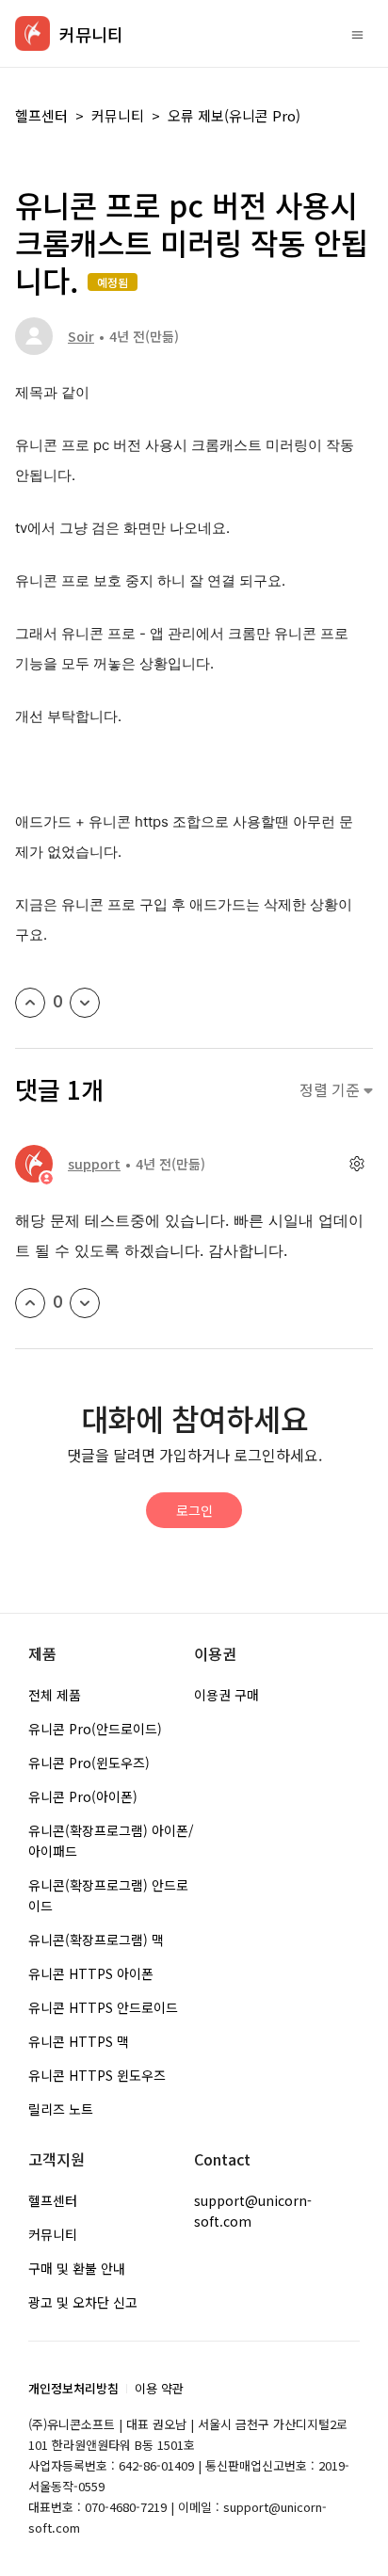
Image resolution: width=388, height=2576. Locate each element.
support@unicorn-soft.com (253, 2211)
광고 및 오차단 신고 (83, 2302)
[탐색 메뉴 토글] (357, 34)
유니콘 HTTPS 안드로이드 (103, 2007)
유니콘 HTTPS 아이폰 (91, 1973)
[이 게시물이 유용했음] (30, 1003)
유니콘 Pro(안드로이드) (95, 1729)
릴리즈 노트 (61, 2109)
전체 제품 (55, 1695)
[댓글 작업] (356, 1164)
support (94, 1164)
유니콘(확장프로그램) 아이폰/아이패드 (111, 1841)
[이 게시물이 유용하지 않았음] (85, 1003)
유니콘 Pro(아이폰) (83, 1796)
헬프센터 (41, 115)
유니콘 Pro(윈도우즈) (89, 1763)
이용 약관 (159, 2388)
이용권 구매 (226, 1695)
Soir (81, 336)
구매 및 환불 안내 (77, 2268)
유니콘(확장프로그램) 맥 (96, 1940)
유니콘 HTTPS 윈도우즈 (97, 2075)
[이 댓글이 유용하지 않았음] (85, 1303)
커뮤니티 (118, 115)
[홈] (32, 33)
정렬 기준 (331, 1090)
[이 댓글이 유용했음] (30, 1303)
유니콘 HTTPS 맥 (79, 2041)
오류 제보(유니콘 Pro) (234, 115)
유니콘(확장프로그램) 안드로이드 (108, 1895)
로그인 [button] (194, 1510)
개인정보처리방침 (73, 2388)
